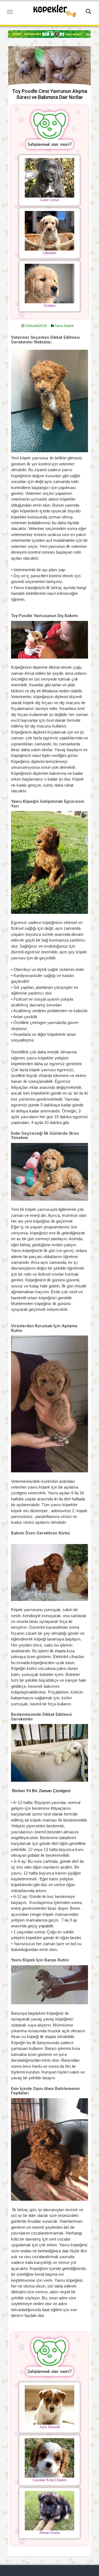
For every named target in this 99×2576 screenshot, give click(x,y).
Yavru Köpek (64, 326)
